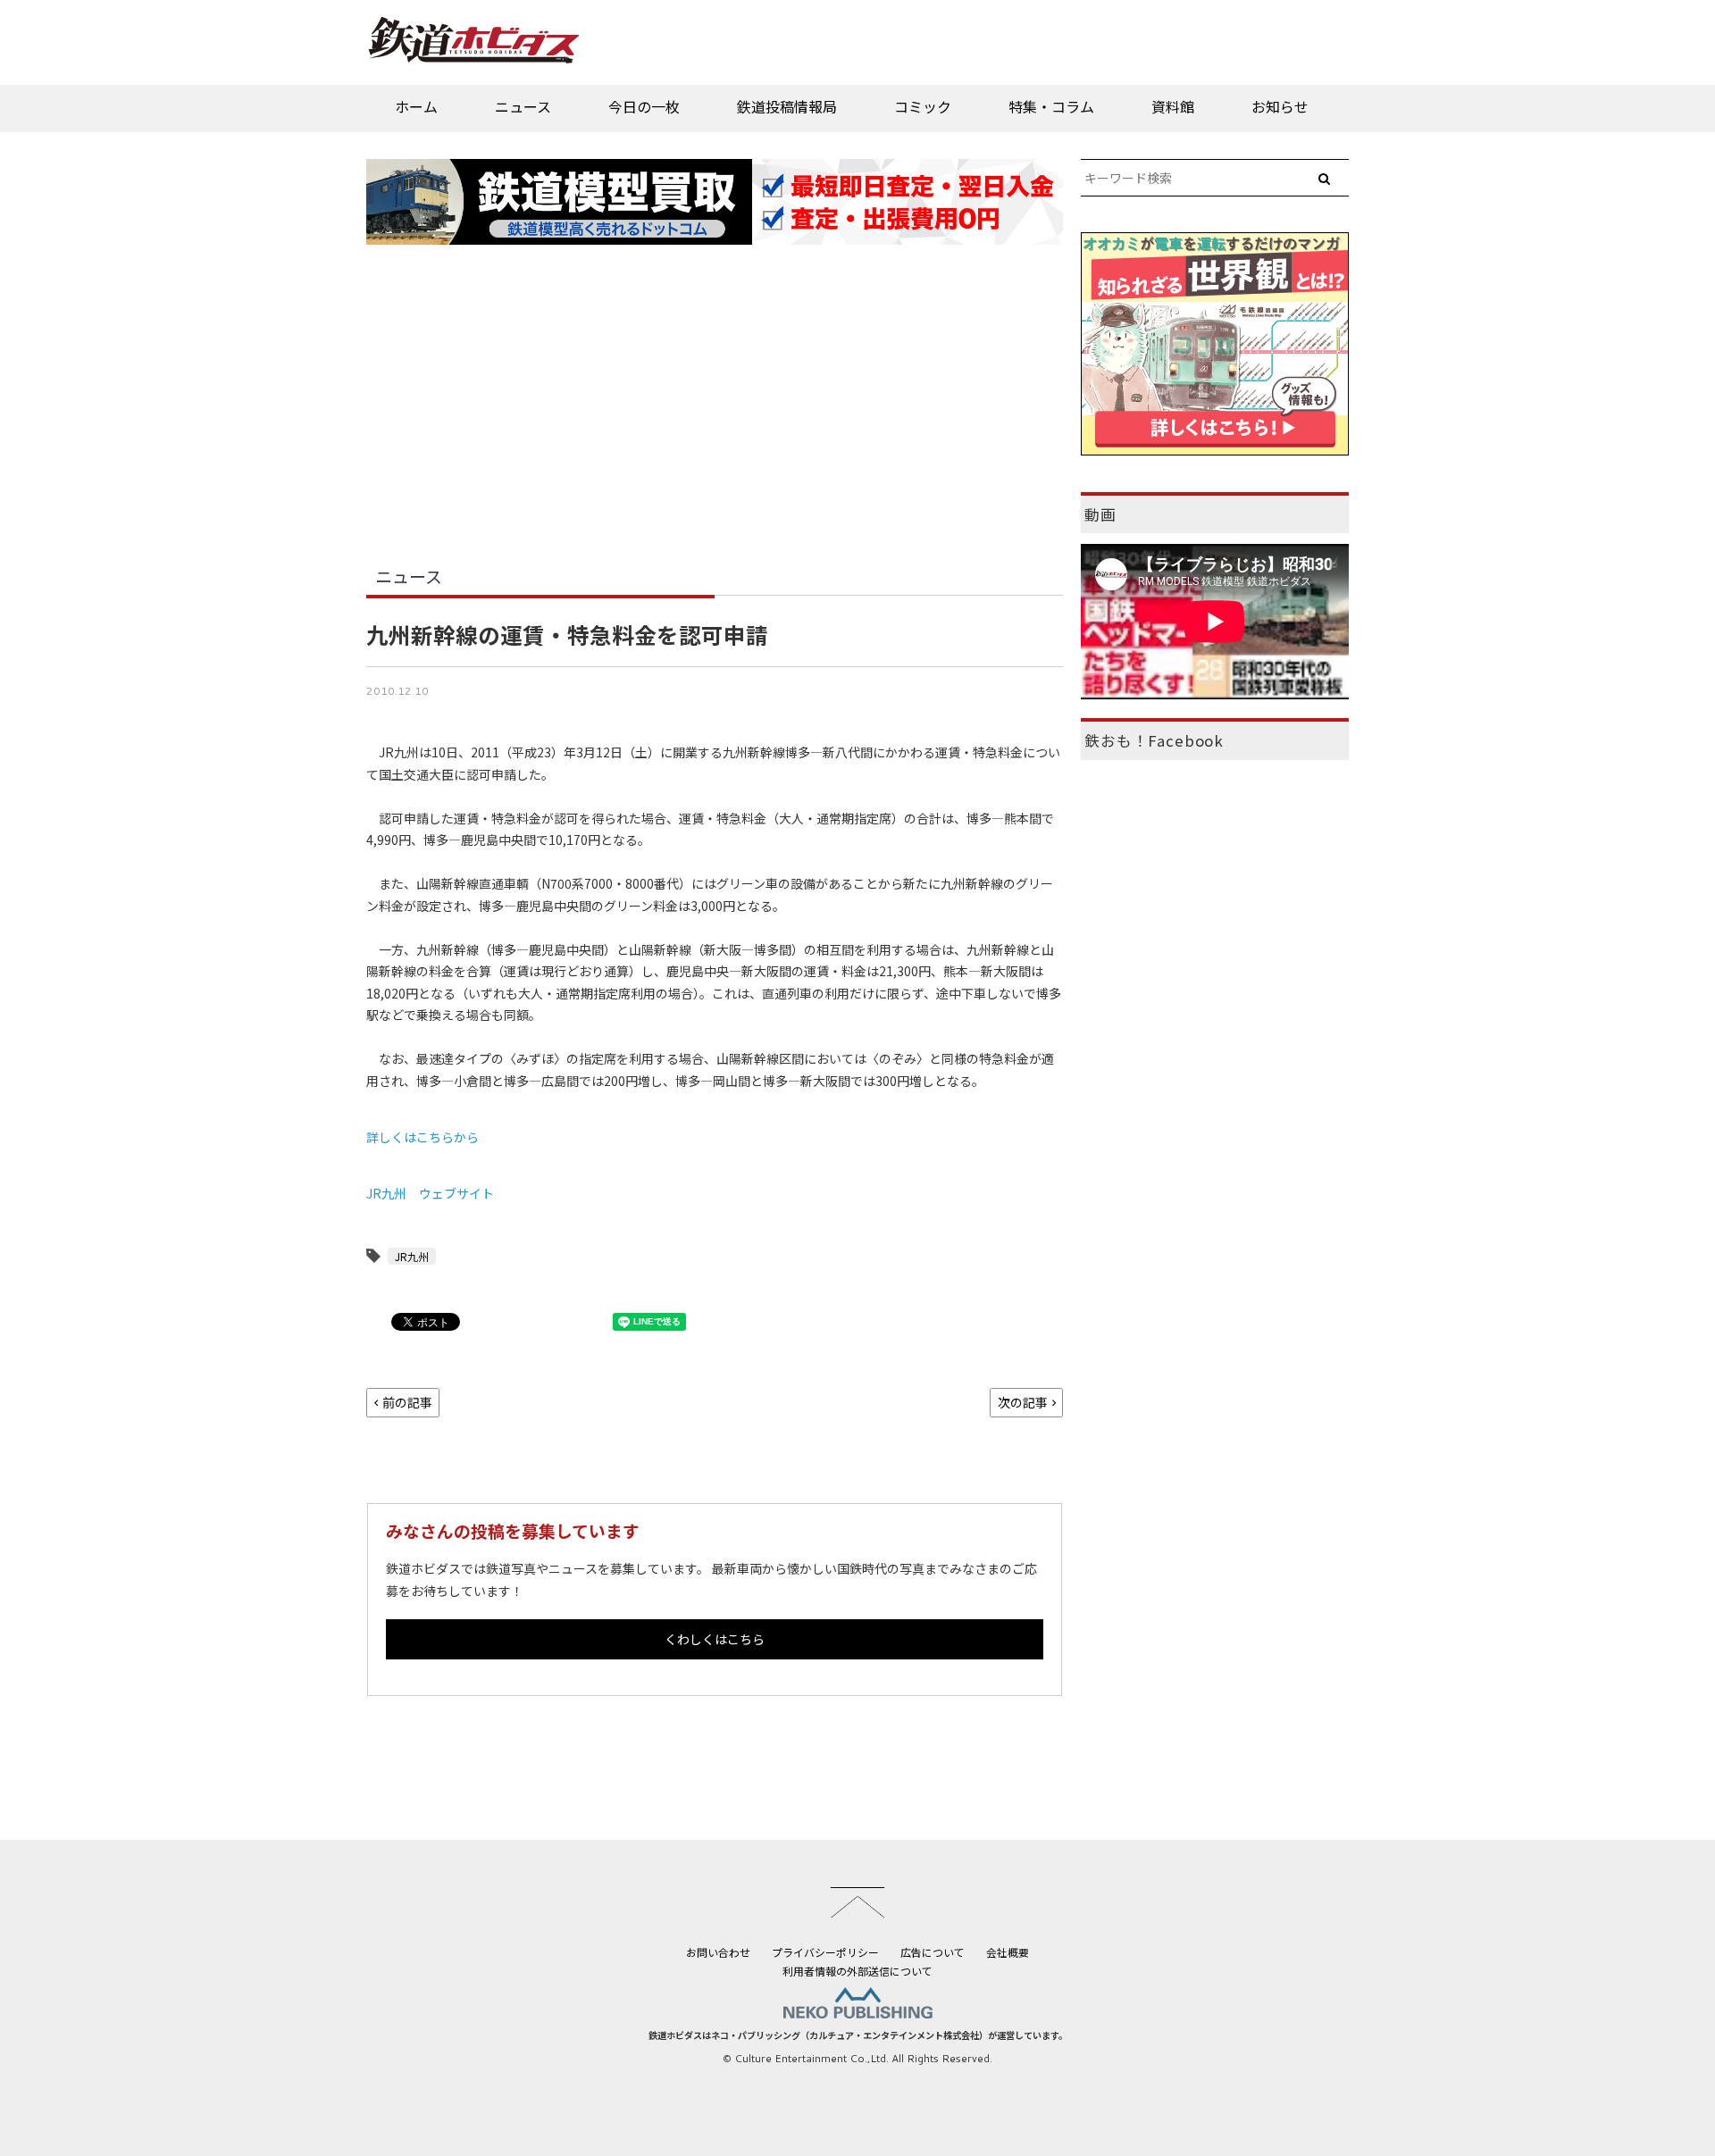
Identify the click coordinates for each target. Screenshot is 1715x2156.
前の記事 (407, 1402)
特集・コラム (1051, 106)
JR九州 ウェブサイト (430, 1193)
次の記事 (1023, 1402)
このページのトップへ (857, 1902)
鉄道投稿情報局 (787, 106)
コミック (923, 106)
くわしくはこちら (715, 1639)
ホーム (416, 106)
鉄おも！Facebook (1154, 740)
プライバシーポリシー (825, 1952)
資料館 (1173, 106)
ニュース (523, 106)
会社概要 (1008, 1952)
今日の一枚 (644, 106)
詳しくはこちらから (422, 1137)
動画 (1100, 514)
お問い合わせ (718, 1952)
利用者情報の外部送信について (857, 1971)
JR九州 (412, 1256)
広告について (933, 1952)
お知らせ (1280, 106)
